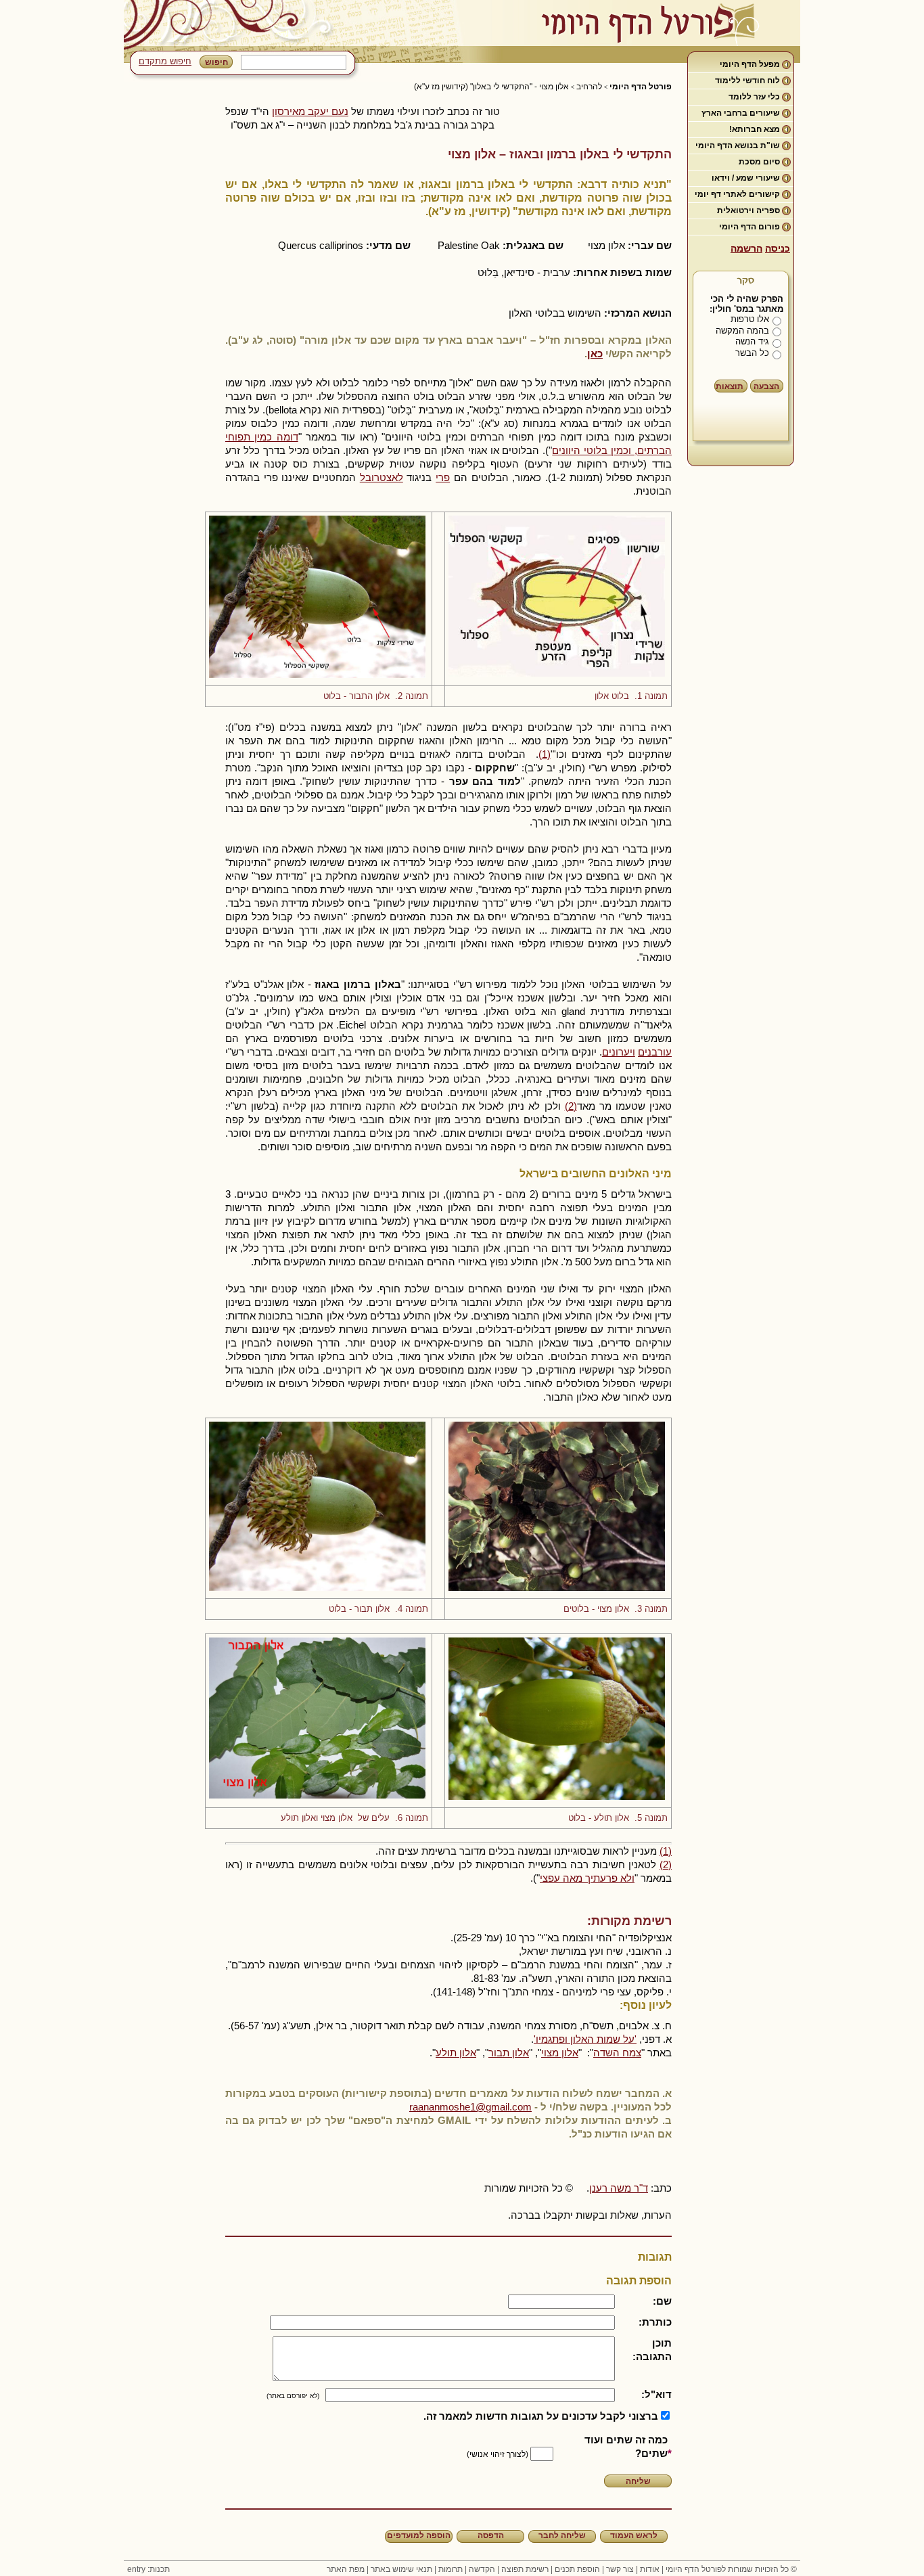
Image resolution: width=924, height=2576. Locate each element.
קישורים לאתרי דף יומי (737, 194)
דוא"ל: (656, 2394)
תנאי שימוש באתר (401, 2569)
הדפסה (491, 2535)
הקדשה (482, 2569)
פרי (443, 477)
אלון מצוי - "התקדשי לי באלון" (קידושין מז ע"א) (491, 87)
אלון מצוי (560, 2053)
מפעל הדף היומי (750, 64)
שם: (662, 2301)
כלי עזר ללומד (754, 97)
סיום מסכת (759, 162)
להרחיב (589, 87)
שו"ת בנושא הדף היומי (738, 145)
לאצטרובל (382, 477)
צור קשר (620, 2569)
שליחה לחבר (562, 2535)
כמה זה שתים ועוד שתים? (626, 2446)
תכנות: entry (148, 2569)
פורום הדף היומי (749, 227)
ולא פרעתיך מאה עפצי (587, 1878)
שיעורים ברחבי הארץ (741, 113)
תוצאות (730, 386)
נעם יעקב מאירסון (310, 111)
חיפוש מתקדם (165, 61)
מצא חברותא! (755, 129)
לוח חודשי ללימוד (747, 81)
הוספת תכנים (577, 2569)
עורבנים (655, 1052)
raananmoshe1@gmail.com (470, 2107)
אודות (650, 2569)
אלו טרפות (750, 319)
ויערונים (619, 1052)
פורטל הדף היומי (641, 87)
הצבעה (766, 386)
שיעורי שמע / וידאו (746, 178)
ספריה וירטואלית (748, 210)
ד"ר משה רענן (619, 2188)
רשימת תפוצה (525, 2569)
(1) (545, 754)
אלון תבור (509, 2053)
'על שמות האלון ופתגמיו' (585, 2039)
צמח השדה (617, 2053)
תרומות (451, 2569)
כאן (595, 354)
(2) (571, 1106)
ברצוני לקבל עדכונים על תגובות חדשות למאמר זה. (541, 2416)
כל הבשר (752, 353)
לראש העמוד (634, 2535)
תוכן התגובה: (652, 2350)
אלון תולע (456, 2053)
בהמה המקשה (742, 331)
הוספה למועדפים (419, 2535)
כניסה (778, 248)
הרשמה (746, 248)
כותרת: (655, 2322)
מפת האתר (346, 2569)
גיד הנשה (752, 341)
